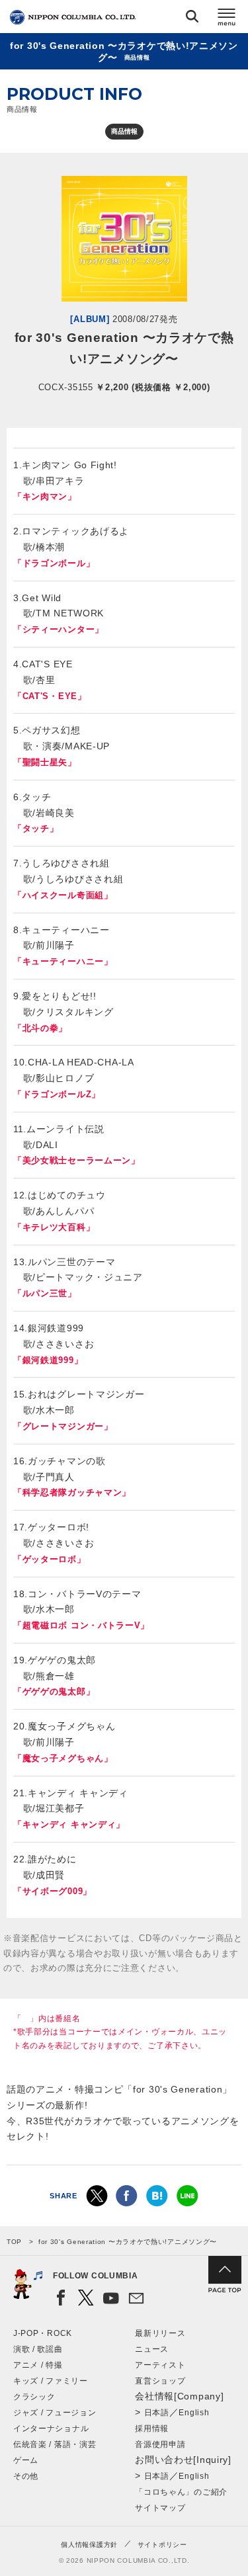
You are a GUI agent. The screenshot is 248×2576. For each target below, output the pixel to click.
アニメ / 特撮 (38, 2365)
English (194, 2413)
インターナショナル (51, 2429)
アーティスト (160, 2365)
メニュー (227, 19)
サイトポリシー (162, 2545)
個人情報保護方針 (89, 2545)
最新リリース (160, 2333)
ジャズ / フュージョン (55, 2413)
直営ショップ (160, 2381)
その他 (26, 2476)
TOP (14, 2242)
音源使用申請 (160, 2444)
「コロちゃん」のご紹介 (181, 2492)
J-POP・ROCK (43, 2333)
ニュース (152, 2349)
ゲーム (26, 2460)
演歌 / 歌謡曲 (38, 2349)
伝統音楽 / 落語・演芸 (55, 2444)
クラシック (34, 2397)
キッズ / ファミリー (51, 2381)
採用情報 (152, 2429)
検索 (192, 19)
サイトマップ (160, 2508)
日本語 (157, 2413)
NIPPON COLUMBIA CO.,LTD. (73, 17)
